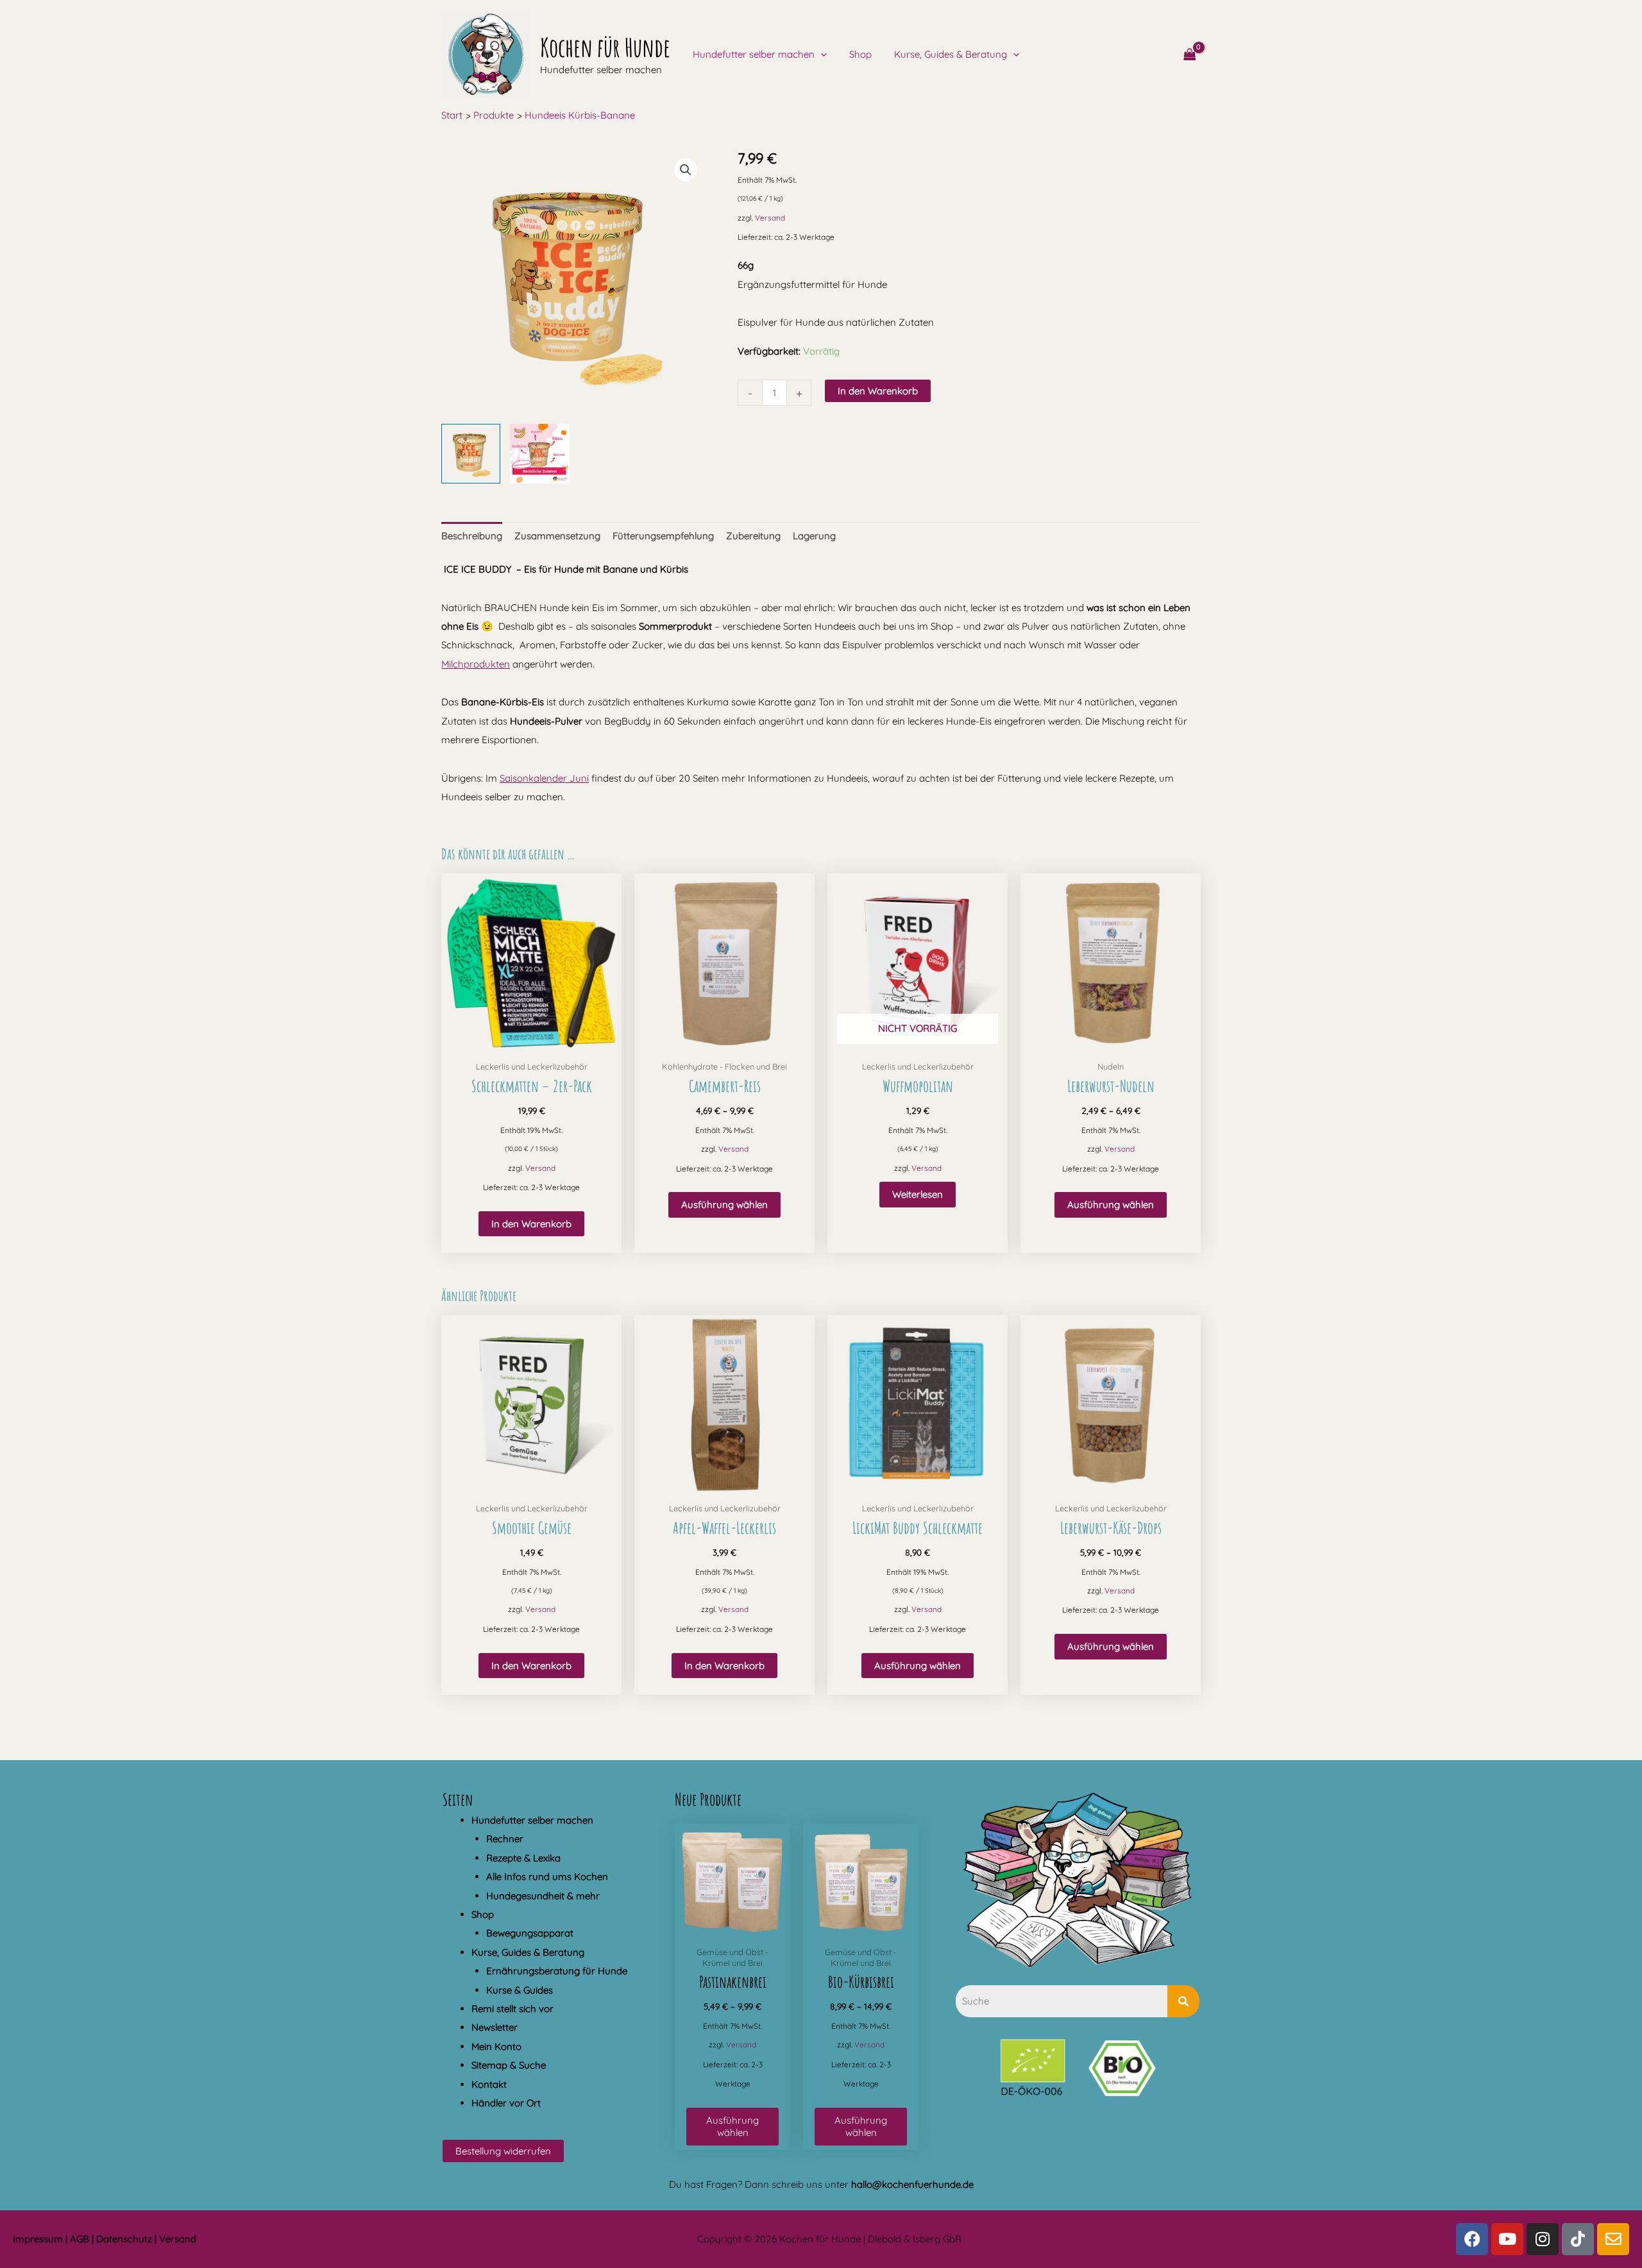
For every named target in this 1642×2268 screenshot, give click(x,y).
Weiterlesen (918, 1194)
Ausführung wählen (724, 1205)
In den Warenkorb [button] (531, 1224)
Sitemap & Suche (509, 2065)
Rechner (505, 1839)
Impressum (38, 2239)
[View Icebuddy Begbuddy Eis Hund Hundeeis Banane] (539, 453)
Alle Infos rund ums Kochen (547, 1877)
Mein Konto (496, 2046)
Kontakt (489, 2084)
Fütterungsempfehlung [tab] (663, 536)
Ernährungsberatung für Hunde (557, 1971)
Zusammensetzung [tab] (557, 536)
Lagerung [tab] (814, 536)
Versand (770, 218)
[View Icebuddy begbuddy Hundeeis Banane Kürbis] (471, 453)
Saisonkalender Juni (544, 778)
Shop (860, 54)
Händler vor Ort (506, 2103)
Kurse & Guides (520, 1990)
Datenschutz (124, 2239)
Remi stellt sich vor (512, 2009)
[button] (821, 55)
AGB (80, 2239)
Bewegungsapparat (530, 1933)
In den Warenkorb (878, 391)
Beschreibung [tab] (472, 536)
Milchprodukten (476, 664)
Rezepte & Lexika (523, 1858)
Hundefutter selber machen (754, 55)
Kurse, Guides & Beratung (951, 54)
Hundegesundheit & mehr (543, 1896)
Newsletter (495, 2027)
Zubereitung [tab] (753, 536)
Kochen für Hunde (605, 47)
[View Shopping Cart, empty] (1190, 55)
